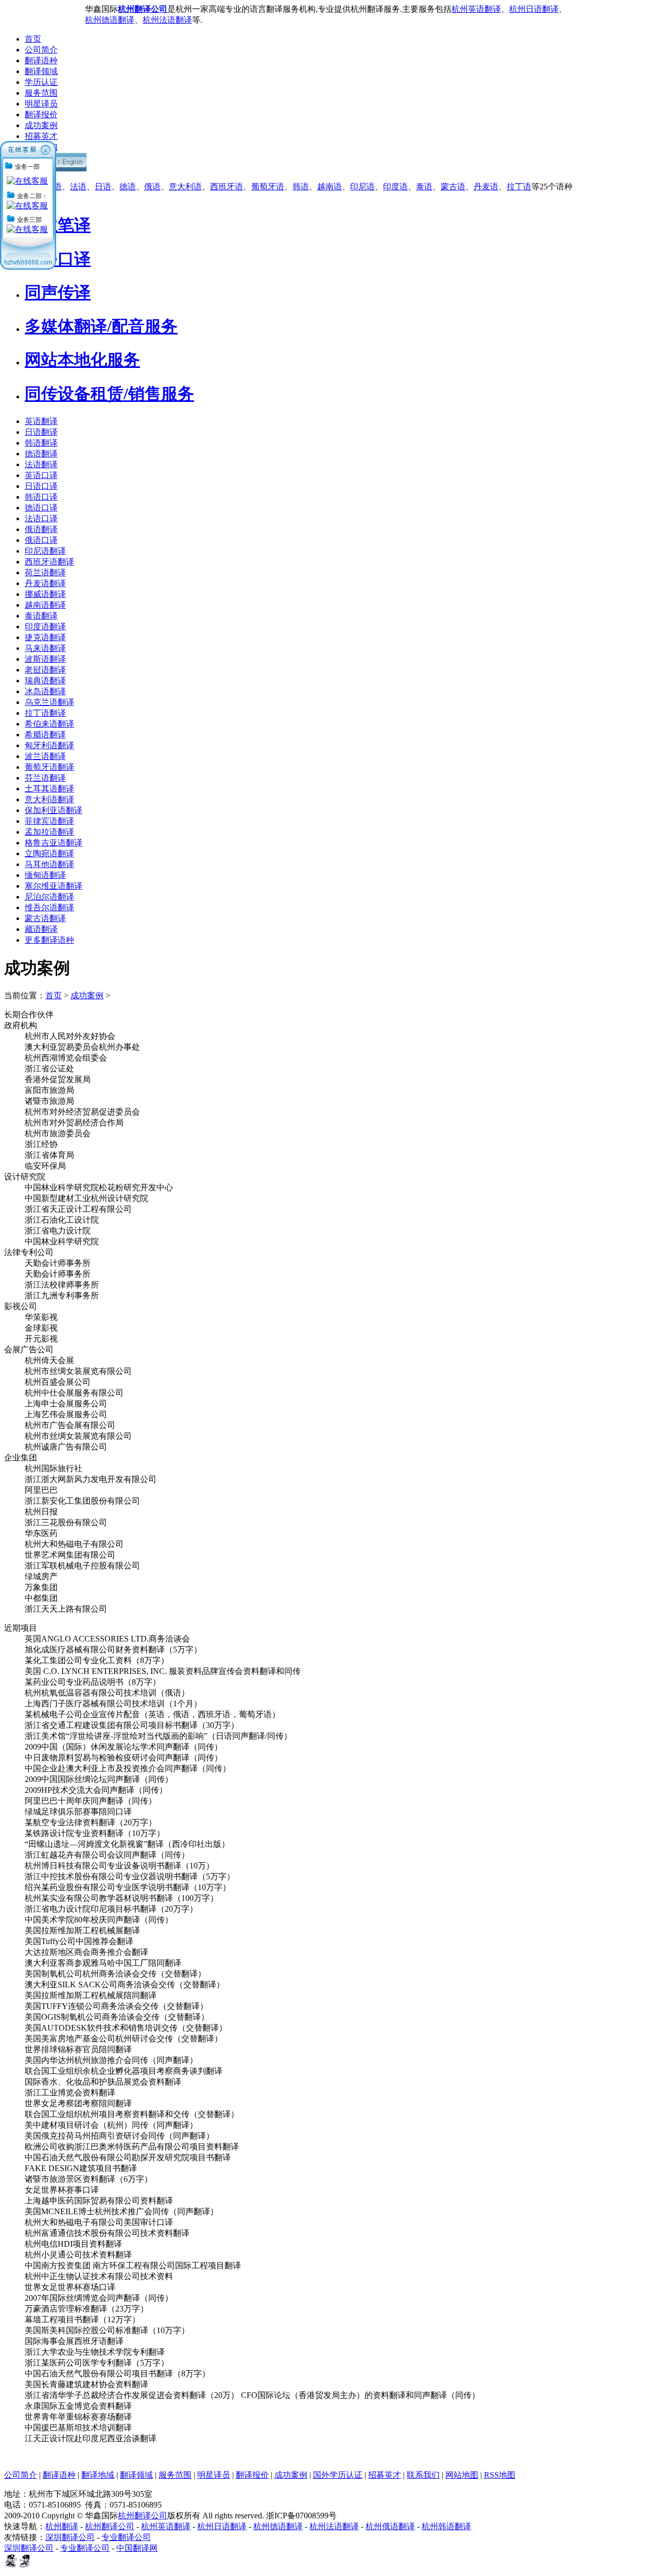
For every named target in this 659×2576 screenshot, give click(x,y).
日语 (103, 187)
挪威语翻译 (45, 594)
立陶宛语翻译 (49, 853)
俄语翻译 (41, 529)
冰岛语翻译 (45, 691)
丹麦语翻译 (45, 583)
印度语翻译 (45, 627)
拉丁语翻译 (45, 713)
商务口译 (58, 259)
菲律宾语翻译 (49, 821)
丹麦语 (486, 187)
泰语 (424, 187)
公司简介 (41, 50)
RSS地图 (500, 2475)
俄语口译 (41, 540)
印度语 (395, 187)
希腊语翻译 (45, 735)
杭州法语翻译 (167, 20)
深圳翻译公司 (70, 2537)
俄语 (152, 187)
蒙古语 (453, 187)
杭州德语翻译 (110, 20)
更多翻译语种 (49, 940)
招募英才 (41, 136)
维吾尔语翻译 (49, 907)
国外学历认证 (338, 2475)
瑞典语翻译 (45, 681)
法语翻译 (41, 464)
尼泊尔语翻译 (49, 897)
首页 (33, 39)
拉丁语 (519, 187)
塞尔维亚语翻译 (54, 886)
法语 (78, 187)
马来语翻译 (45, 648)
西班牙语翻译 (49, 562)
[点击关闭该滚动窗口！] (46, 146)
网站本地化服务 (82, 360)
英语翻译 (41, 421)
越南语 (329, 187)
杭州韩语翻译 (446, 2526)
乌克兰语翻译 (49, 702)
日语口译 (41, 486)
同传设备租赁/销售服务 (109, 394)
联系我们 (423, 2475)
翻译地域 (98, 2475)
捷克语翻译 (45, 637)
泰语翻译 (41, 616)
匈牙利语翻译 (49, 745)
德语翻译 (41, 454)
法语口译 (41, 518)
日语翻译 (41, 432)
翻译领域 (41, 71)
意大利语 (185, 187)
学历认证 (41, 82)
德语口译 (41, 508)
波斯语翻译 (45, 659)
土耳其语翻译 (49, 789)
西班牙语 (227, 187)
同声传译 (58, 292)
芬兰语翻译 (45, 778)
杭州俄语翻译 (390, 2526)
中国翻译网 (137, 2548)
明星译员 (41, 104)
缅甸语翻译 (45, 875)
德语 (128, 187)
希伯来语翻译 (49, 724)
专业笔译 (58, 225)
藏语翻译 (41, 929)
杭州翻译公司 (143, 2516)
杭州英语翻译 (476, 9)
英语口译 (41, 475)
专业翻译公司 (126, 2537)
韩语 (301, 187)
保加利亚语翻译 (54, 810)
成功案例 (41, 125)
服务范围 (41, 93)
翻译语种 (41, 60)
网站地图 (462, 2475)
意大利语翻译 (49, 799)
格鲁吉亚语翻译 (54, 843)
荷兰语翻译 (45, 572)
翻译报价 (41, 114)
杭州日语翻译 (534, 9)
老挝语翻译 (45, 670)
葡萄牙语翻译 (49, 767)
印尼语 (362, 187)
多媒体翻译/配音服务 (101, 326)
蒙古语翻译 (45, 918)
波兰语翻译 (45, 756)
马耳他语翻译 (49, 864)
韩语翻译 (41, 443)
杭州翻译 (62, 2526)
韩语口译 (41, 497)
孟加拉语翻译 (49, 832)
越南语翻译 (45, 605)
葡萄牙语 (268, 187)
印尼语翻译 (45, 551)
